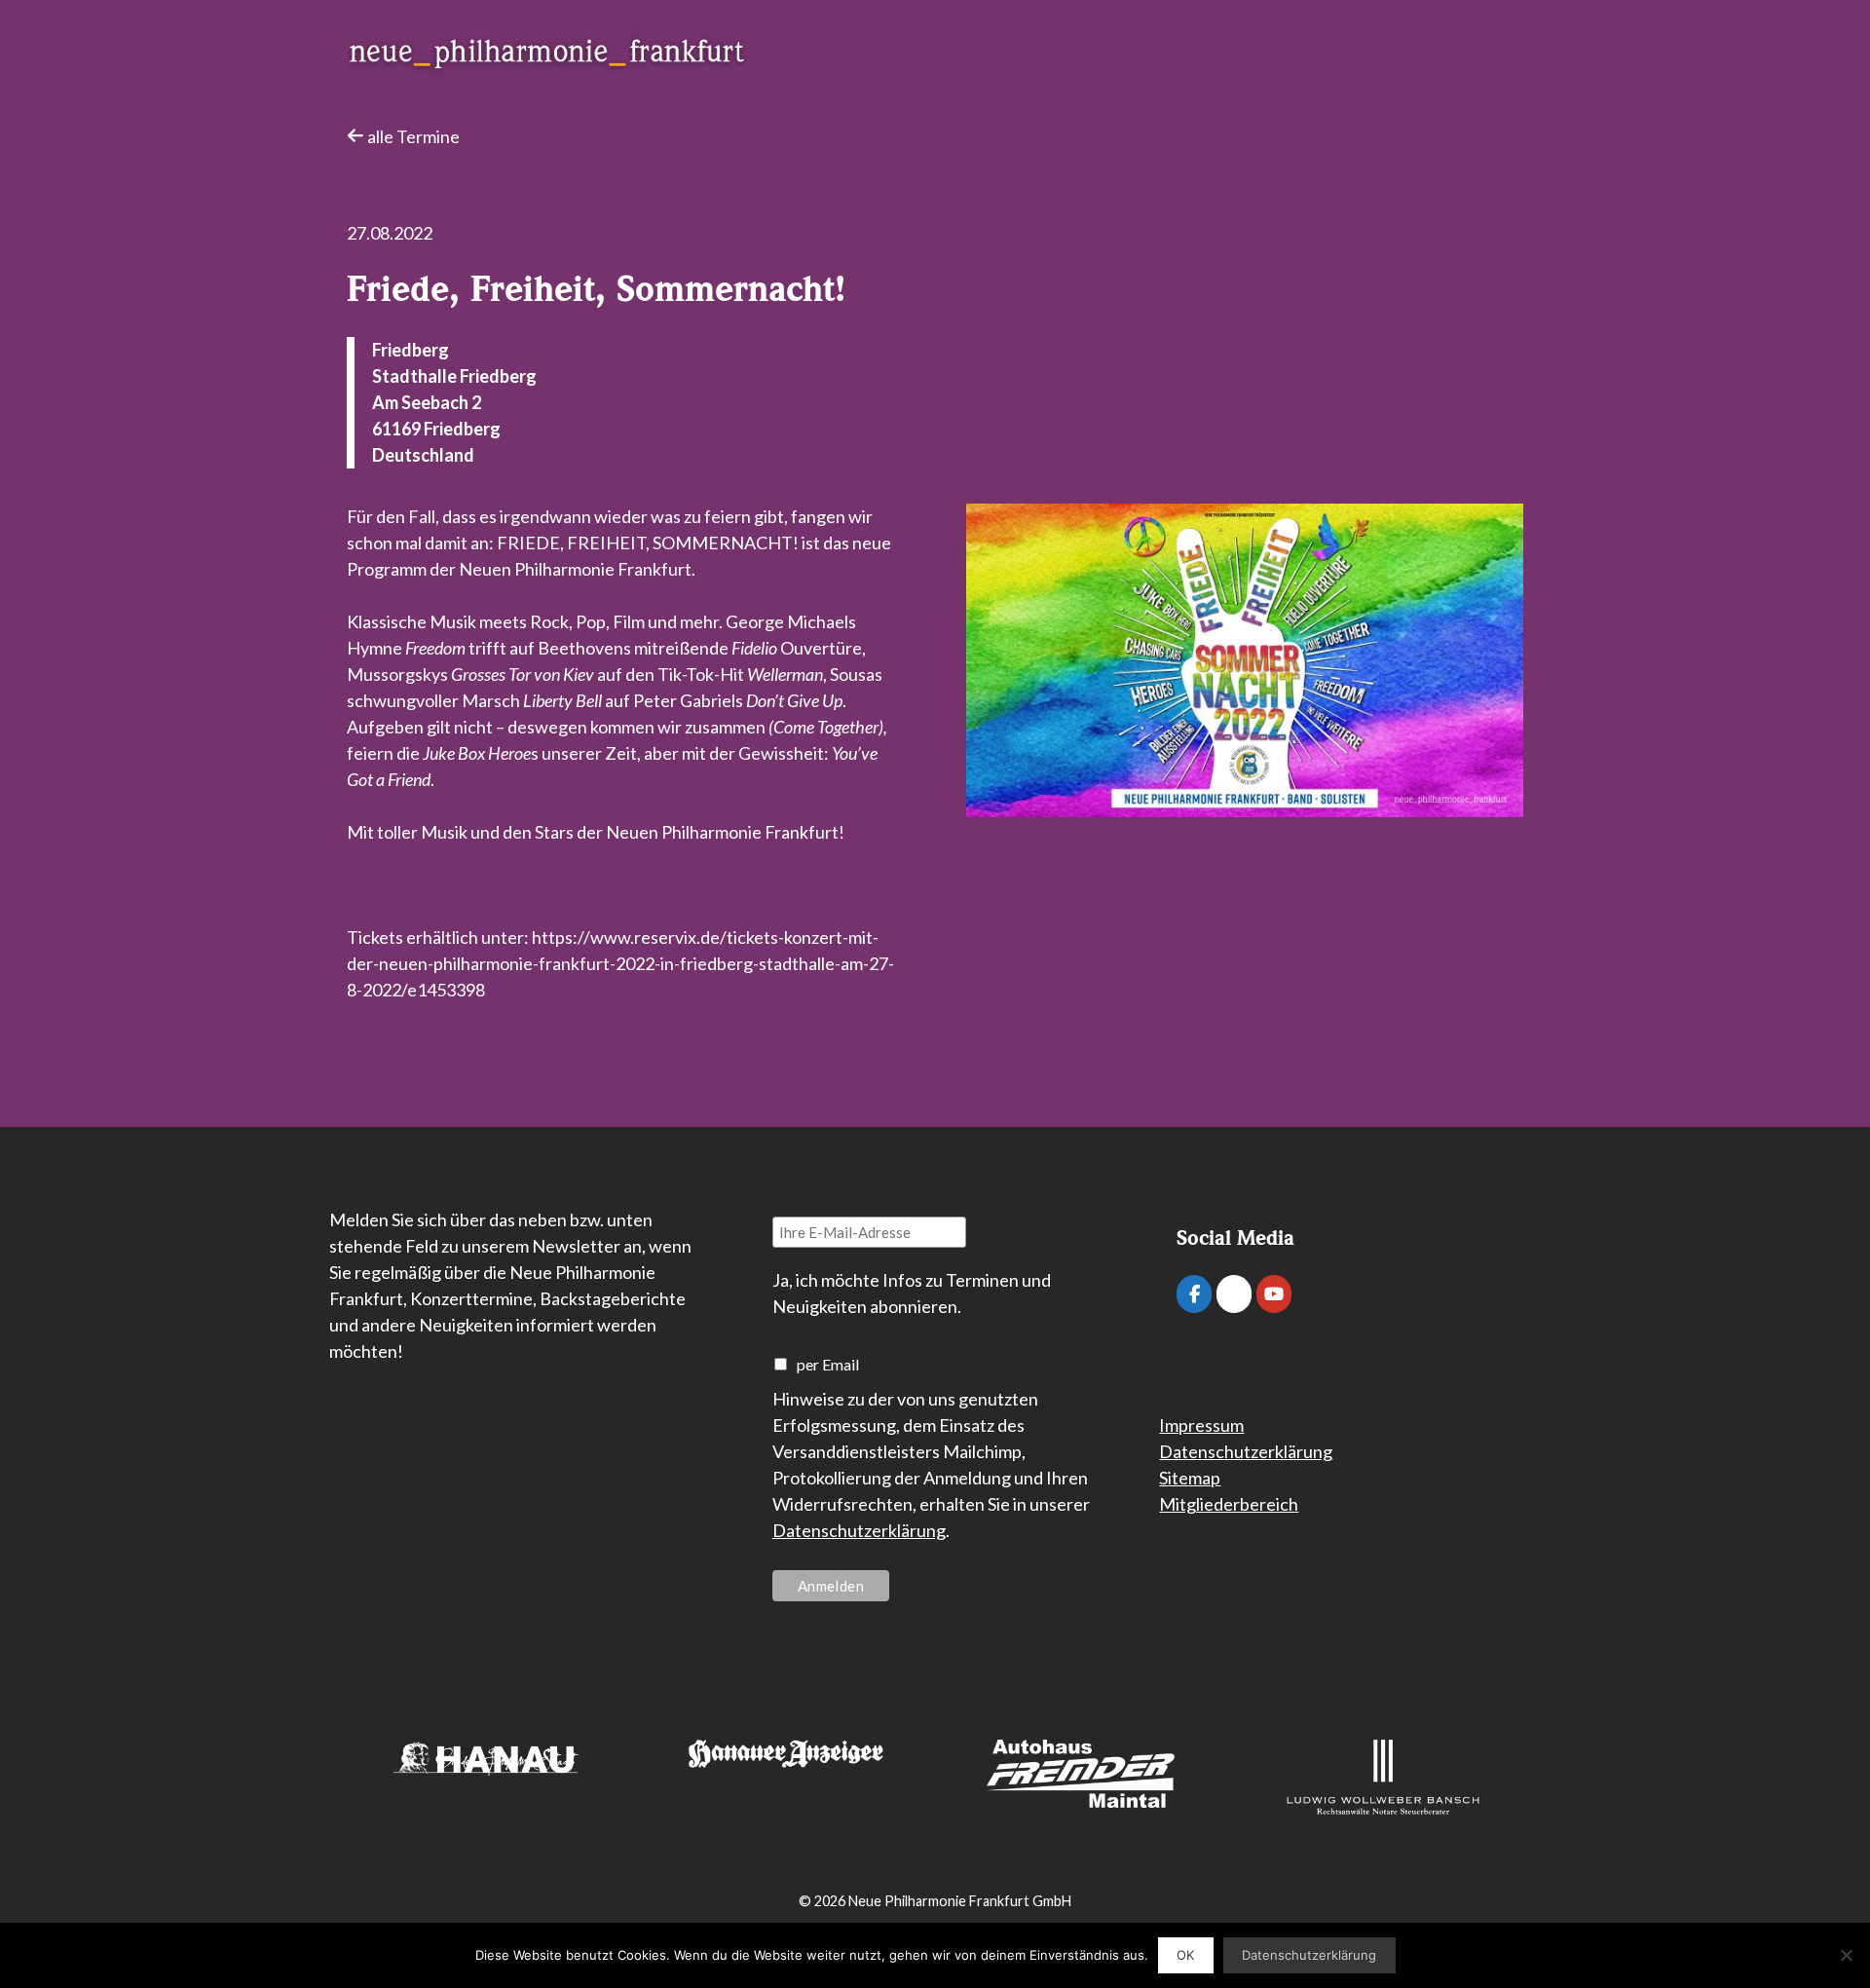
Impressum (1201, 1425)
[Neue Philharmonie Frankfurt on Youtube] (1274, 1294)
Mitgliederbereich (1229, 1504)
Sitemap (1190, 1478)
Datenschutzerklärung (859, 1530)
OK (1185, 1955)
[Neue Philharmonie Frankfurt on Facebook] (1194, 1294)
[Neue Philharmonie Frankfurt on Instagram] (1234, 1294)
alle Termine (412, 136)
